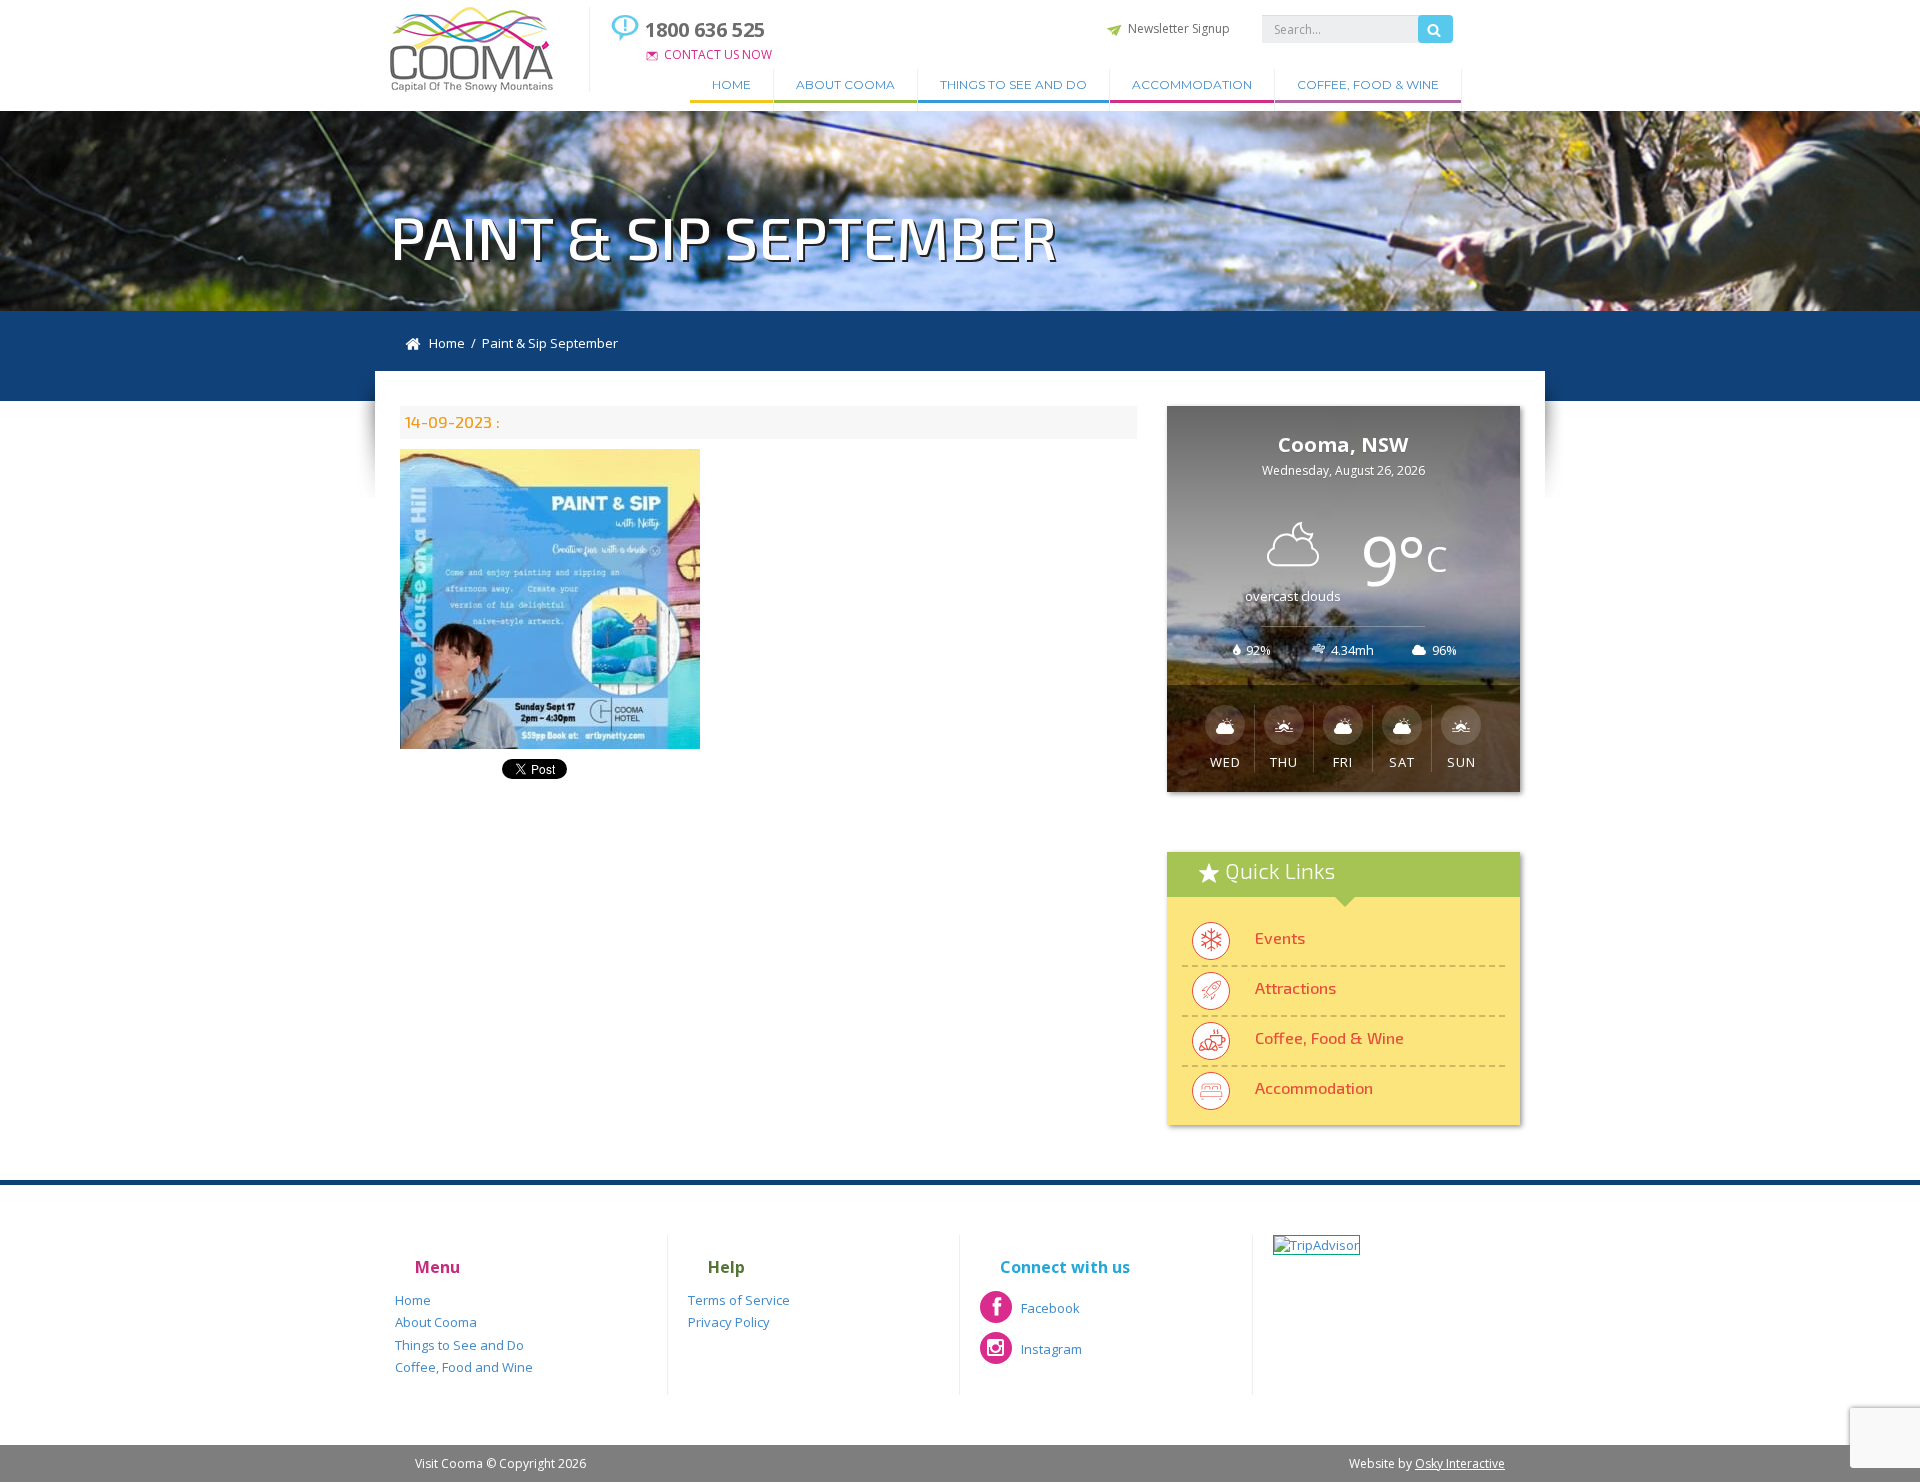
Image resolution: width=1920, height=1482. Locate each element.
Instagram (1031, 1355)
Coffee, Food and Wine (464, 1367)
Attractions (1295, 987)
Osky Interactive (1460, 1463)
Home (731, 84)
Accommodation (1192, 84)
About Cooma (845, 84)
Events (1280, 937)
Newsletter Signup (1179, 28)
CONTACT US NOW (718, 54)
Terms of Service (739, 1300)
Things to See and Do (1013, 84)
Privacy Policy (729, 1322)
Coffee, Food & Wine (1368, 84)
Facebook (1030, 1314)
